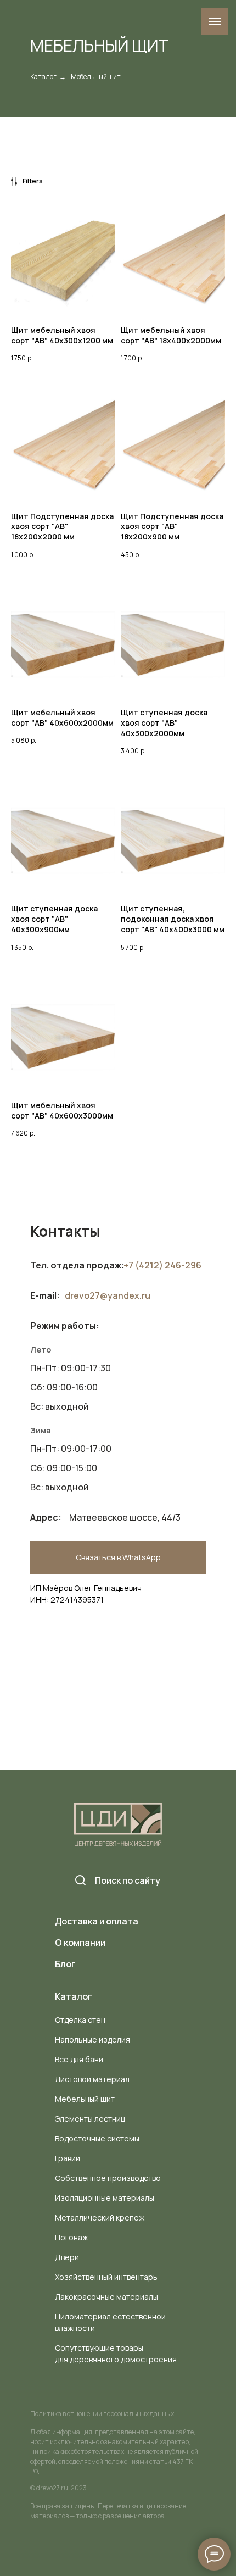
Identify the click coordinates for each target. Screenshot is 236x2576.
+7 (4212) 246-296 (162, 1265)
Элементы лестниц (90, 2119)
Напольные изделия (92, 2040)
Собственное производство (108, 2178)
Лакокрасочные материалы (106, 2297)
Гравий (68, 2158)
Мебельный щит (85, 2099)
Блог (65, 1964)
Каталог (43, 77)
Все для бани (79, 2059)
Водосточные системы (97, 2138)
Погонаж (71, 2237)
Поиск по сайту (128, 1880)
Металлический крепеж (100, 2218)
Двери (67, 2257)
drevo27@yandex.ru (108, 1295)
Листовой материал (92, 2079)
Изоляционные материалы (105, 2198)
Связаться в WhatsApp (118, 1557)
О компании (80, 1943)
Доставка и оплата (97, 1921)
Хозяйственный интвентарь (106, 2277)
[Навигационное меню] (215, 21)
